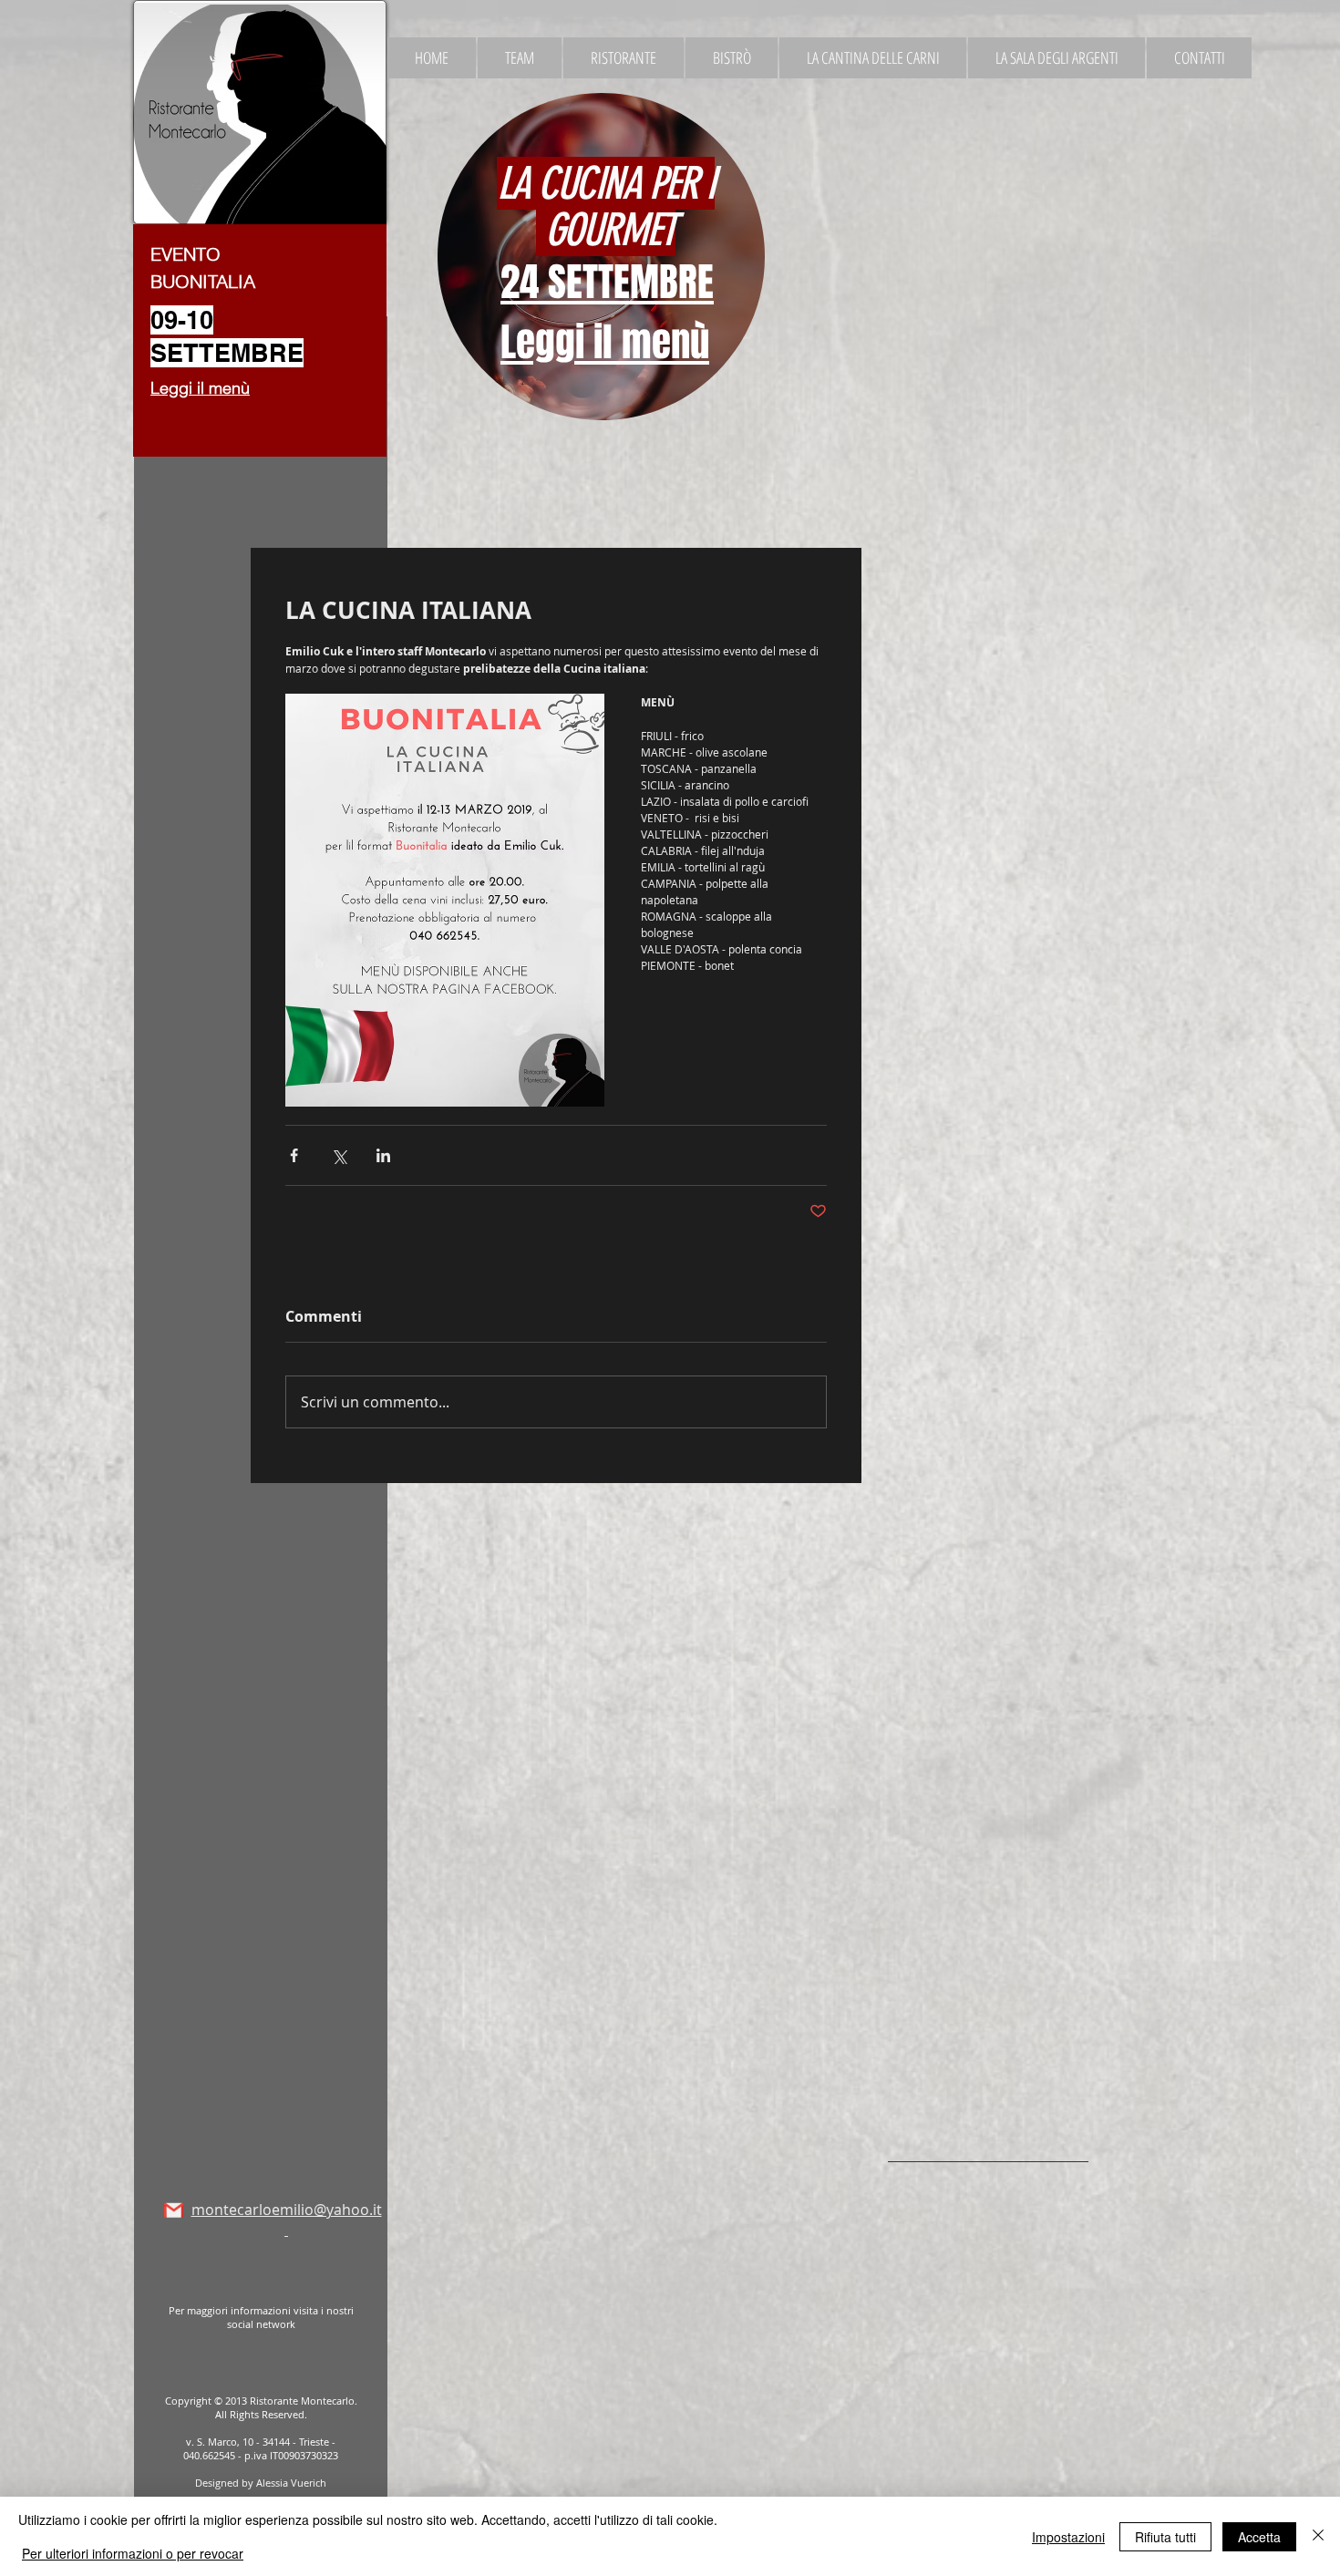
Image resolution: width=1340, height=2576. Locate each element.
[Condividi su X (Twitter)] (339, 1155)
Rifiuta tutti (1165, 2537)
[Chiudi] (1318, 2536)
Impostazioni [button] (1068, 2537)
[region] (574, 260)
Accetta (1259, 2537)
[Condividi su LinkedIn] (383, 1155)
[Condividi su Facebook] (294, 1155)
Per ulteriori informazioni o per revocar (133, 2553)
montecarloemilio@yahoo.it (287, 2220)
